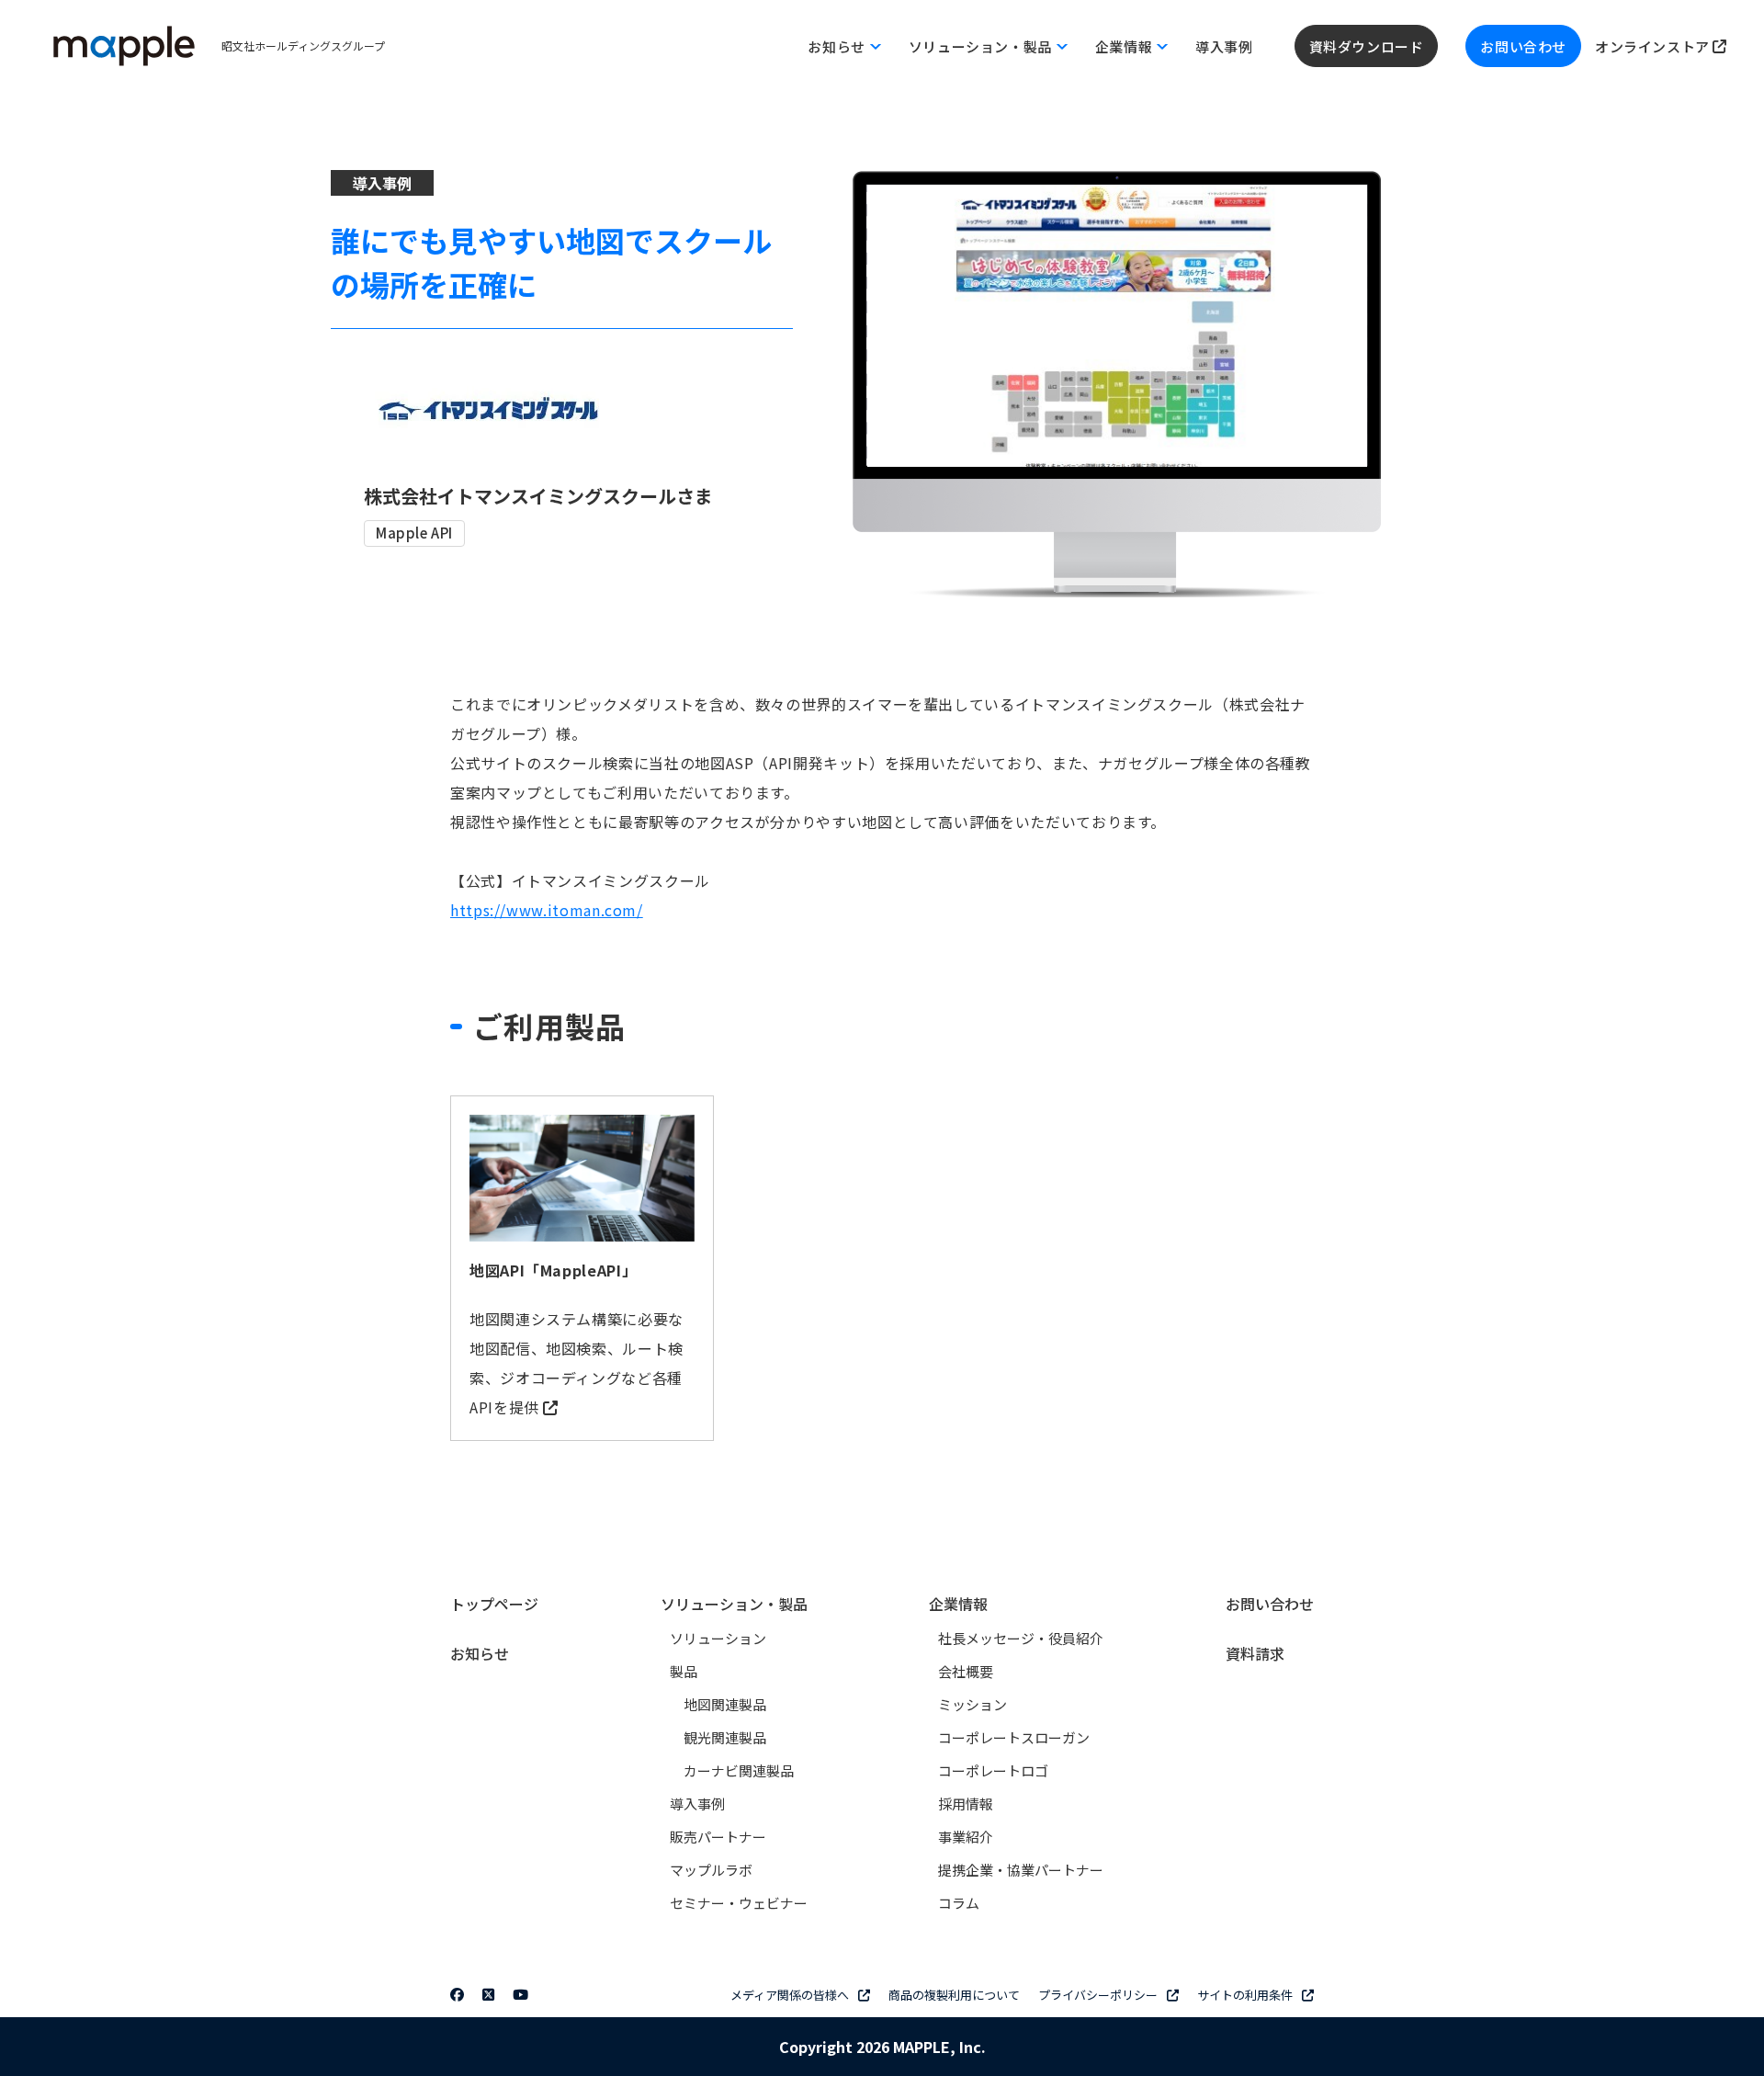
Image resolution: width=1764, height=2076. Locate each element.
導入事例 (1224, 46)
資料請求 (1255, 1653)
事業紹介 (966, 1837)
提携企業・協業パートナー (1021, 1870)
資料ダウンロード (1367, 46)
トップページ (494, 1604)
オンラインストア (1654, 46)
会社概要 (966, 1671)
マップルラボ (711, 1870)
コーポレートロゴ (993, 1770)
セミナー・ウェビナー (739, 1903)
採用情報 (966, 1804)
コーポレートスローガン (1014, 1737)
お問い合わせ (1523, 46)
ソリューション (718, 1638)
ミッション (972, 1704)
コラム (959, 1903)
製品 (684, 1671)
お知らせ (480, 1653)
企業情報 (958, 1604)
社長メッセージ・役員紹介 (1021, 1638)
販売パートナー (718, 1837)
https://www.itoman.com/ (547, 910)
